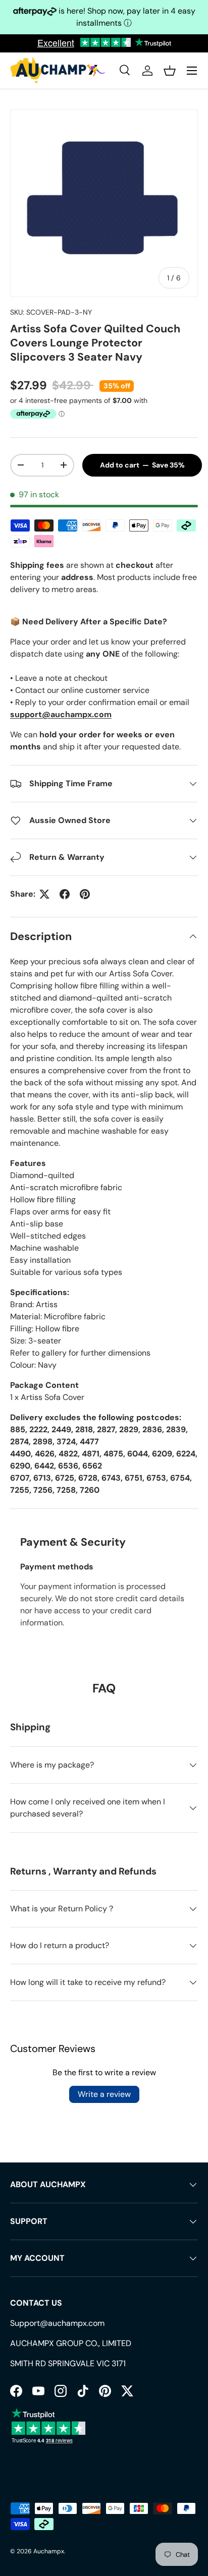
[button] (170, 71)
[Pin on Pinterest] (85, 894)
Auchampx (49, 2551)
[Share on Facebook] (65, 894)
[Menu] (192, 71)
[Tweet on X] (44, 894)
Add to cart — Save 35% (142, 465)
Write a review (104, 2094)
